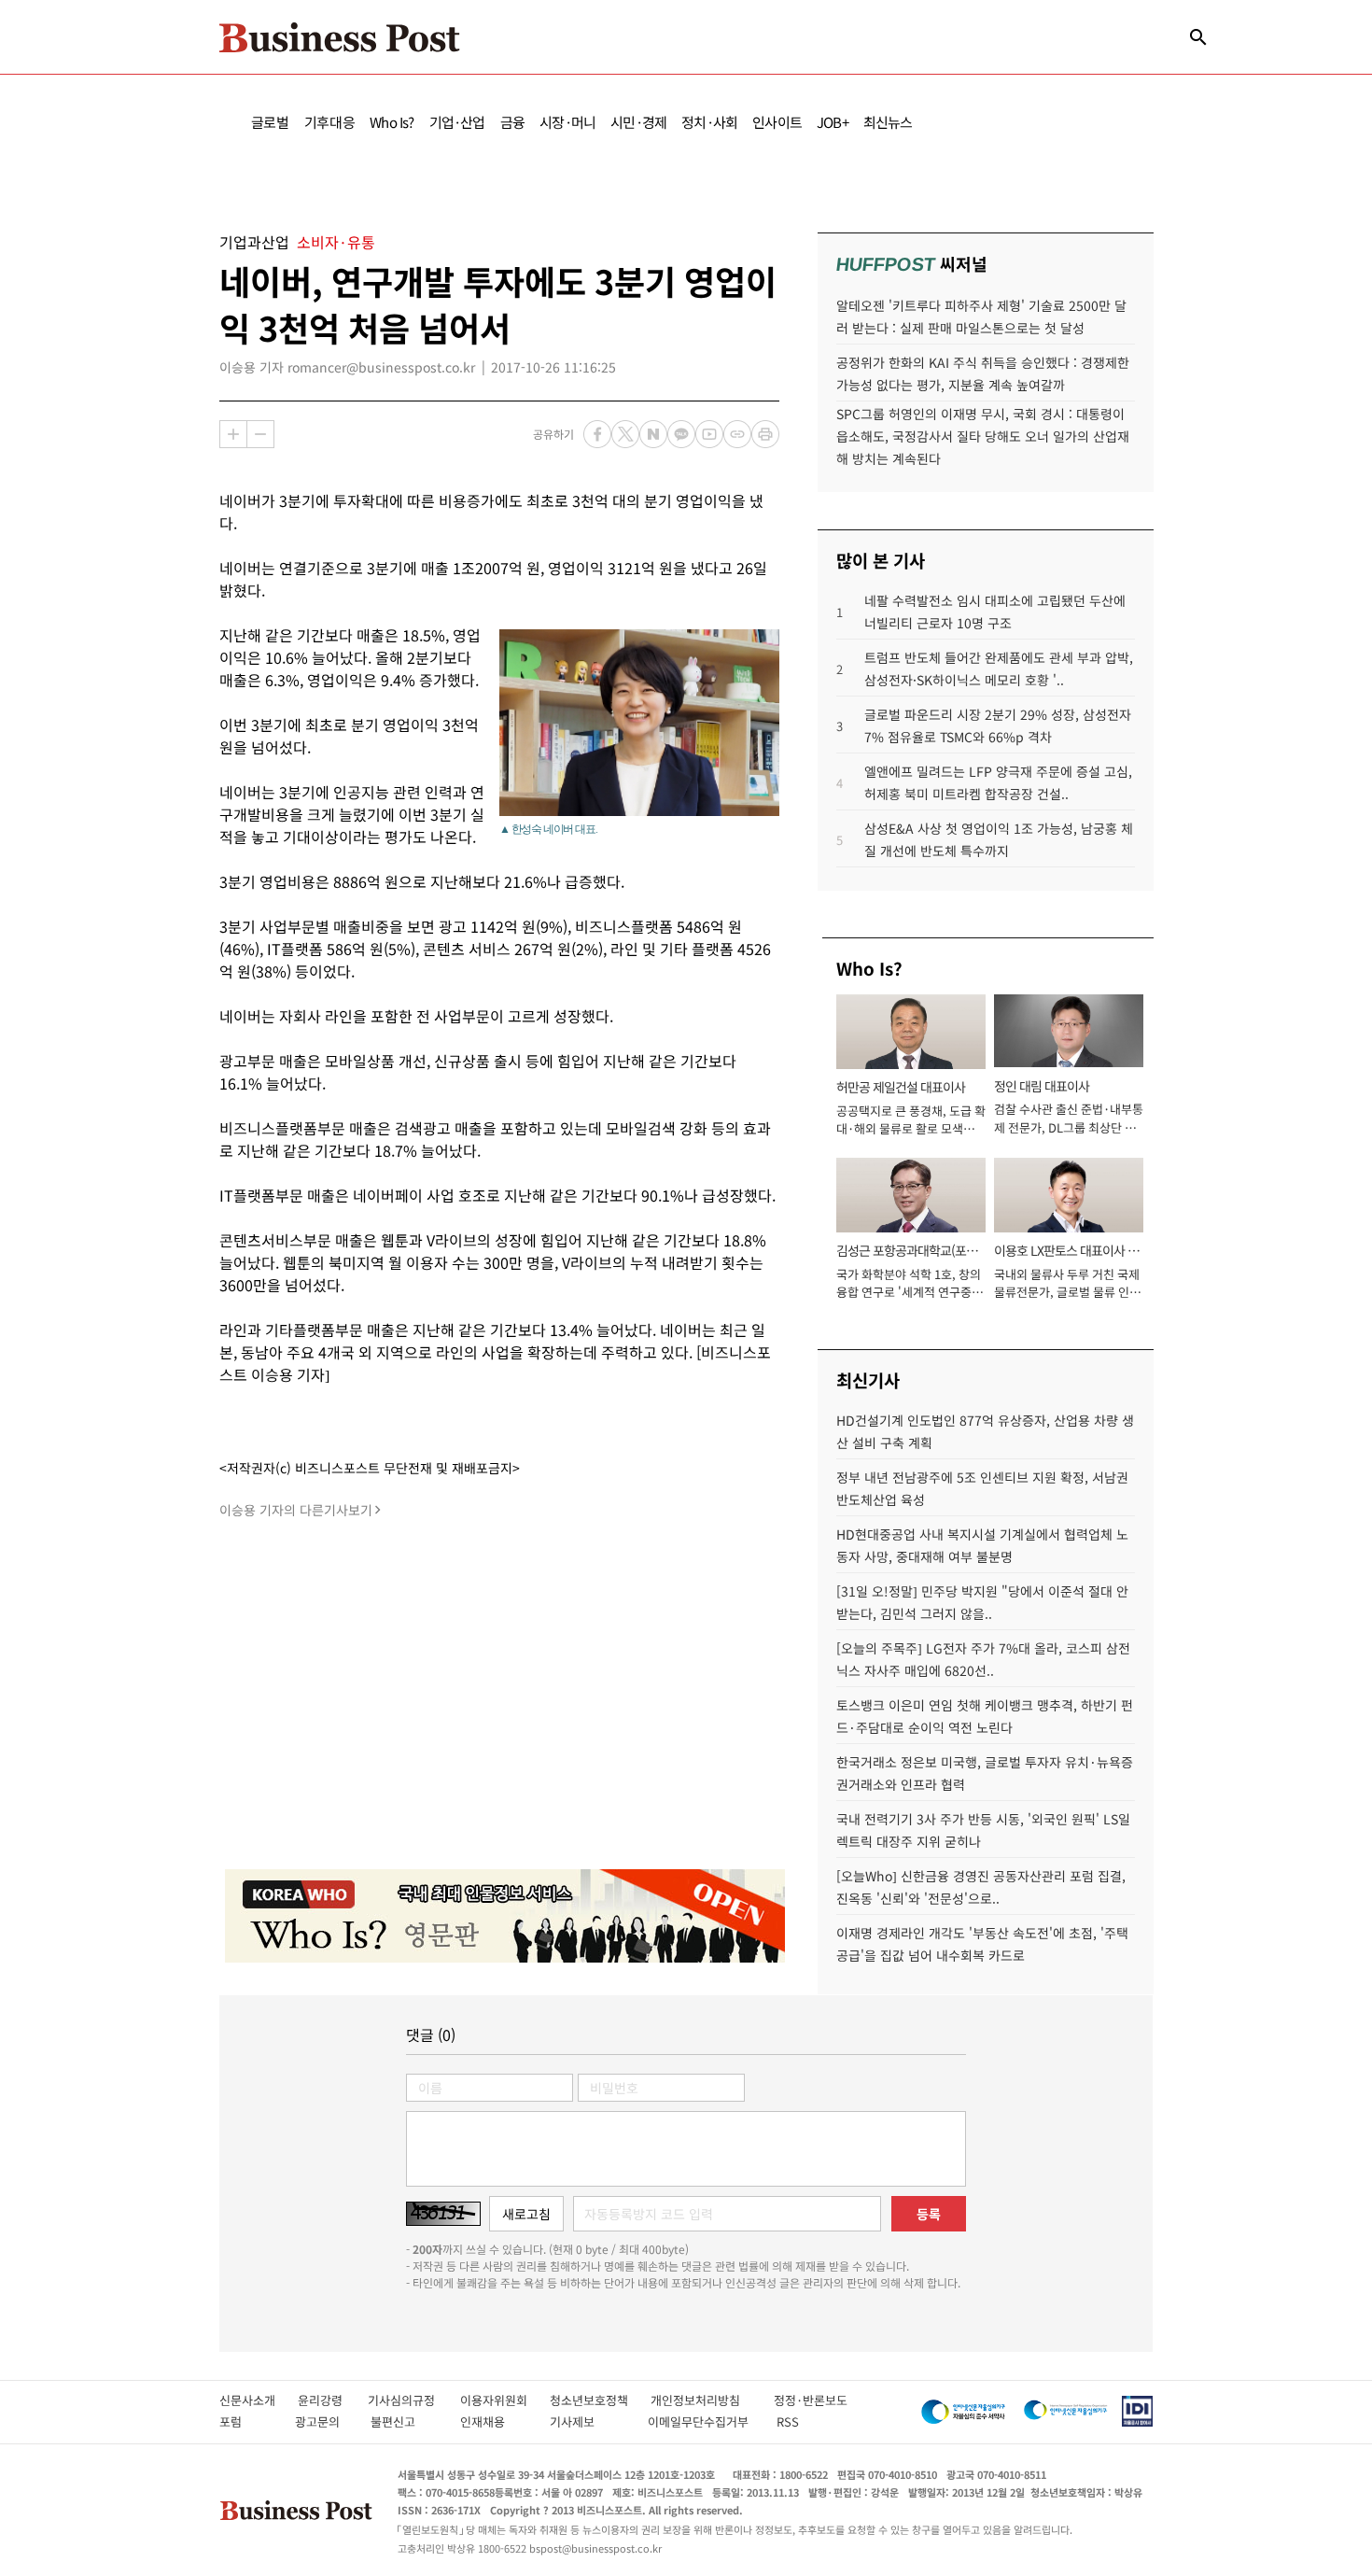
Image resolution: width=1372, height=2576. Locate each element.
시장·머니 (567, 122)
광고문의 (323, 2421)
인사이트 (777, 122)
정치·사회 (709, 122)
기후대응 (330, 122)
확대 (233, 434)
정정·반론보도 (811, 2400)
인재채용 (495, 2421)
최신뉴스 (888, 122)
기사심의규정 (414, 2400)
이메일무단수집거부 (702, 2421)
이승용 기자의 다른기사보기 (296, 1510)
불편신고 (406, 2421)
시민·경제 (638, 122)
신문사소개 (259, 2400)
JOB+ (833, 122)
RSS (788, 2421)
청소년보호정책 (600, 2400)
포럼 (247, 2421)
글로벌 (270, 122)
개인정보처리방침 (712, 2400)
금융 (512, 122)
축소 (260, 434)
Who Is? (392, 122)
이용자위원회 (505, 2400)
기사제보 (589, 2421)
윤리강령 (333, 2400)
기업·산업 (457, 122)
